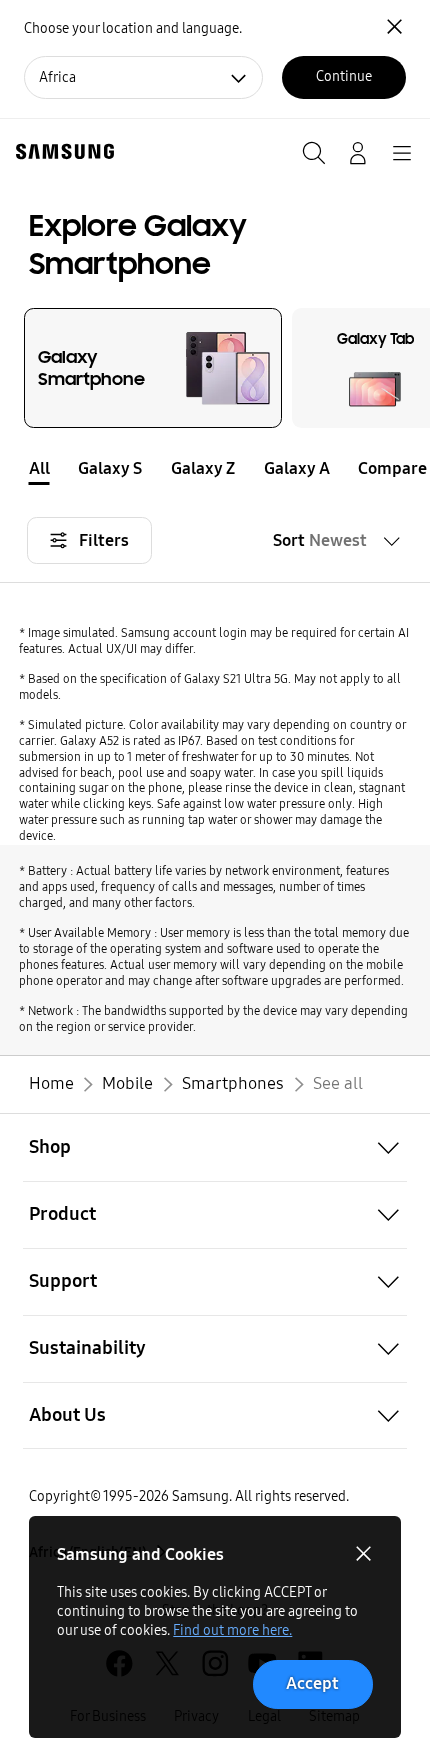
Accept (312, 1683)
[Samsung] (61, 151)
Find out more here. (232, 1630)
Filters (104, 540)
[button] (415, 468)
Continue (344, 76)
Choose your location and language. (133, 28)
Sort (320, 540)
